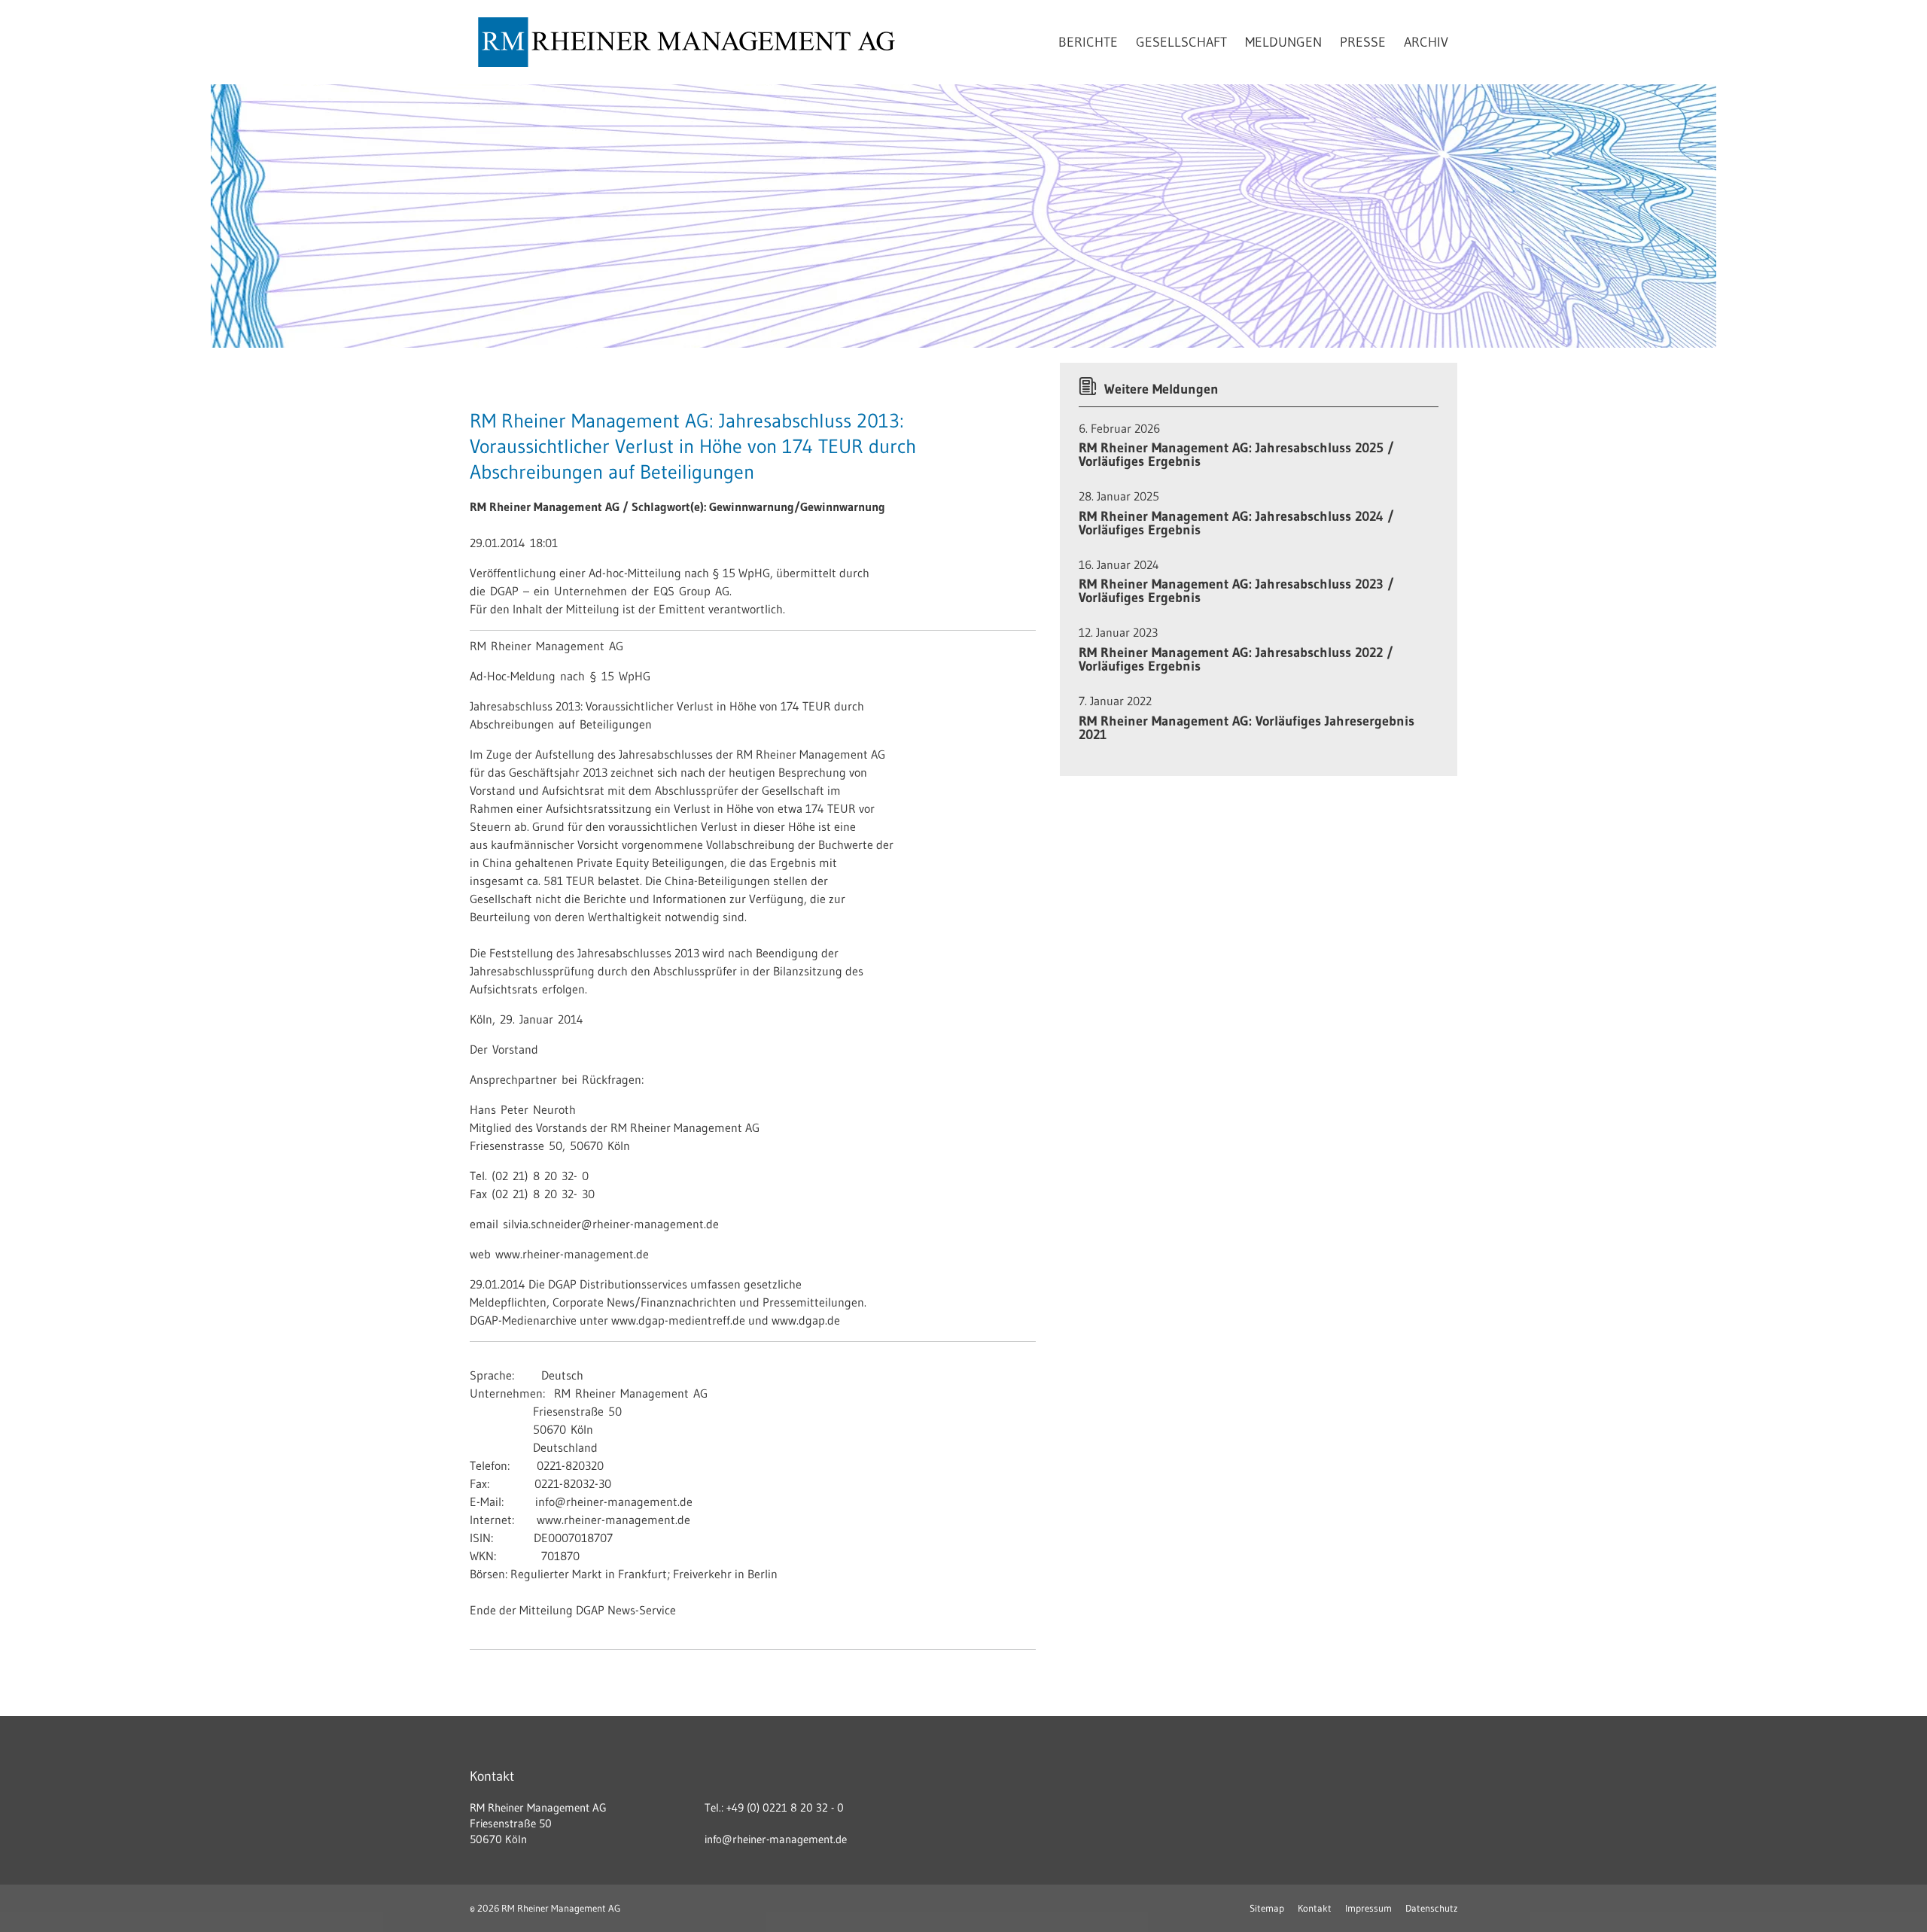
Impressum (1368, 1908)
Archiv (1426, 42)
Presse (1363, 42)
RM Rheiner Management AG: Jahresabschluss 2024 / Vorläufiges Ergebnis (1236, 523)
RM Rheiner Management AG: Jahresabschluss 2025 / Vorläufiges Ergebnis (1236, 455)
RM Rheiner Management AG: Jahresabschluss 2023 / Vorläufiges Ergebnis (1236, 591)
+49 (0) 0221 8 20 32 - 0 (785, 1807)
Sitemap (1267, 1908)
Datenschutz (1431, 1908)
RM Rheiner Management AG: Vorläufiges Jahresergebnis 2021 (1247, 728)
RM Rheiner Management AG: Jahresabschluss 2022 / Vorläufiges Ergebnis (1236, 659)
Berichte (1088, 42)
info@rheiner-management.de (776, 1839)
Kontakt (1315, 1908)
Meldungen (1283, 42)
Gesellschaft (1181, 42)
